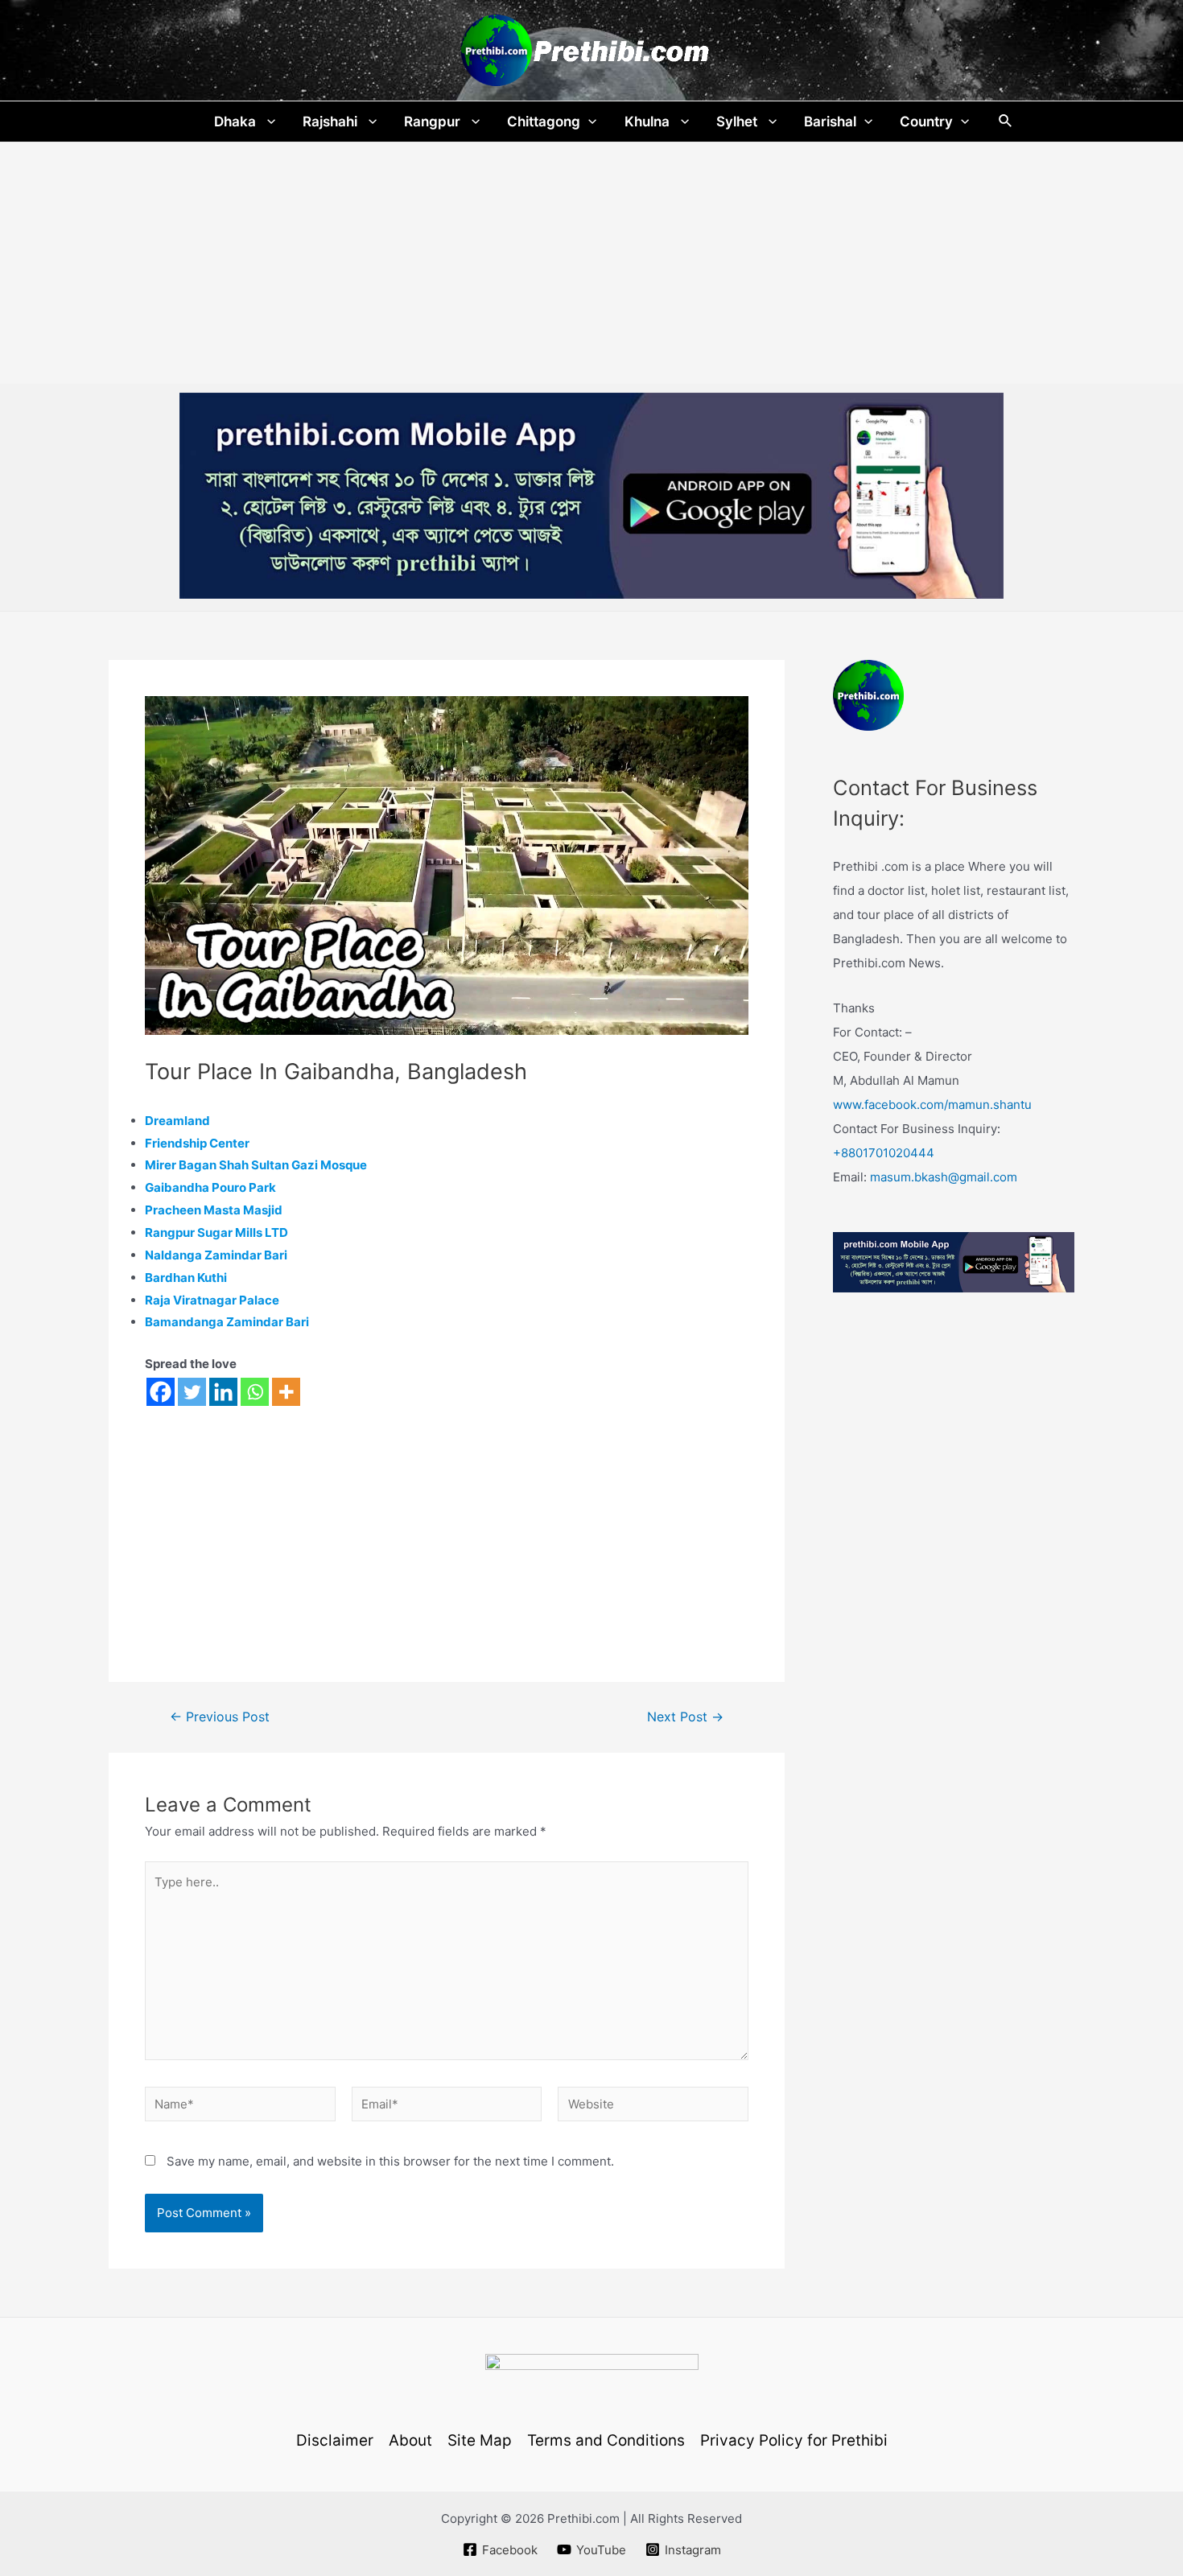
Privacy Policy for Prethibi (794, 2440)
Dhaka (237, 122)
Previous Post (220, 1717)
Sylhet (738, 122)
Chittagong (544, 122)
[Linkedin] (223, 1392)
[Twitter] (192, 1392)
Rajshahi (332, 122)
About (410, 2440)
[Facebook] (161, 1392)
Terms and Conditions (606, 2440)
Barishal (830, 122)
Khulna (649, 122)
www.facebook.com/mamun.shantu (932, 1105)
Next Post (685, 1717)
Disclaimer (335, 2440)
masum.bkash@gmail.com (944, 1177)
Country (926, 122)
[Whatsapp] (255, 1392)
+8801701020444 (884, 1153)
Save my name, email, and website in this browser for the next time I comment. (390, 2161)
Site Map (480, 2440)
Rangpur (434, 122)
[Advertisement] (591, 263)
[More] (286, 1392)
